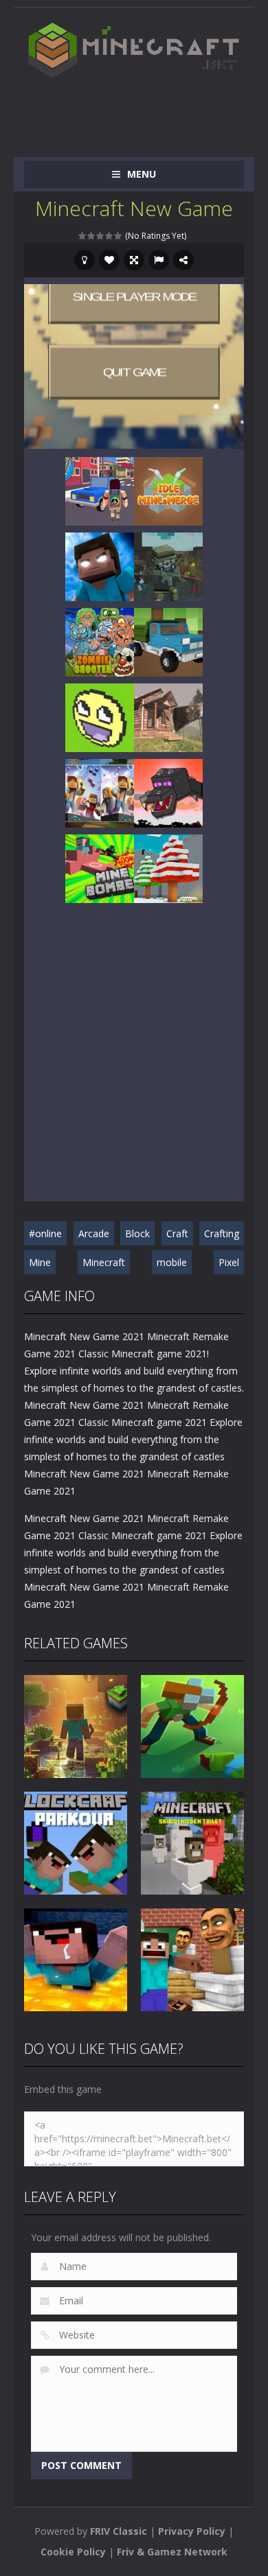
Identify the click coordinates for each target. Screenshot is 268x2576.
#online (45, 1233)
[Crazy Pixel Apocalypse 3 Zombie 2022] (168, 566)
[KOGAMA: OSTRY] (100, 717)
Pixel (229, 1262)
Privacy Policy (192, 2531)
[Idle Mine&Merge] (168, 490)
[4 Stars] (110, 236)
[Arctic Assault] (168, 868)
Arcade (94, 1233)
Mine (40, 1262)
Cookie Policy (73, 2552)
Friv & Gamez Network (172, 2552)
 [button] (159, 260)
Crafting (222, 1233)
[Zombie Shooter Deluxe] (100, 641)
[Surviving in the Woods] (168, 717)
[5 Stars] (119, 236)
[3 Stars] (101, 236)
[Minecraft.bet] (134, 50)
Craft (177, 1233)
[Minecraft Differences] (100, 792)
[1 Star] (83, 236)
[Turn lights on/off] (85, 260)
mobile (172, 1262)
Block (137, 1233)
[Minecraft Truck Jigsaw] (168, 641)
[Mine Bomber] (100, 868)
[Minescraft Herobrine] (100, 566)
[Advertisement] (146, 111)
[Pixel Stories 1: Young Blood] (100, 490)
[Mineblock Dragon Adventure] (168, 792)
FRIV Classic (119, 2531)
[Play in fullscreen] (134, 260)
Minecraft (104, 1262)
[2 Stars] (92, 236)
